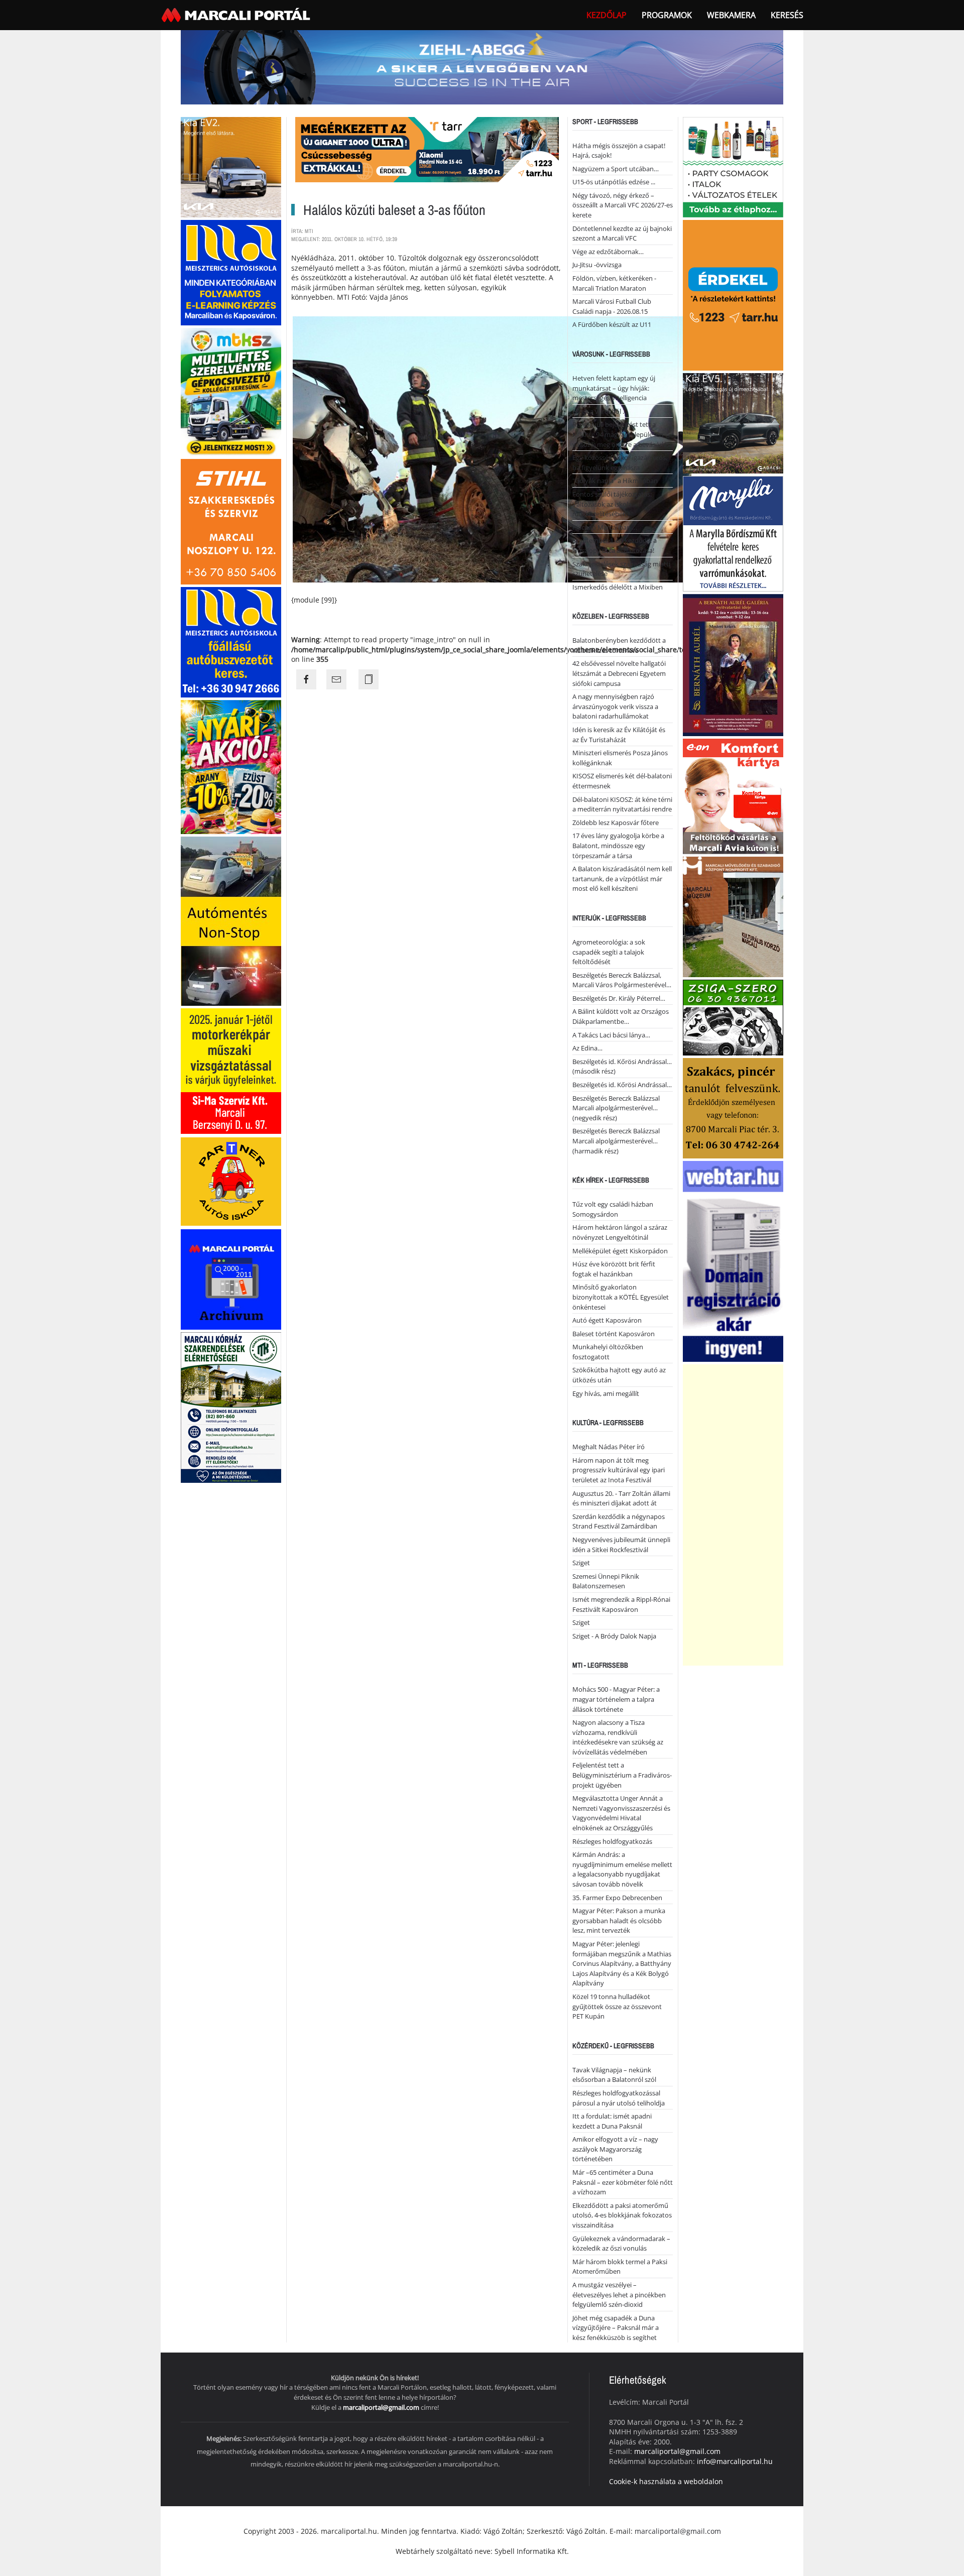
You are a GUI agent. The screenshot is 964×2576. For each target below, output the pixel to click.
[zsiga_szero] (733, 1017)
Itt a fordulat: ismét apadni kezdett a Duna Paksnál (612, 2121)
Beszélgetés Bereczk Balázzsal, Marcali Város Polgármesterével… (622, 980)
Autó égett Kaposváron (607, 1320)
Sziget (581, 1563)
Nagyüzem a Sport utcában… (616, 169)
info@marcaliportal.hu (735, 2461)
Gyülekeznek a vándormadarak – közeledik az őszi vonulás (621, 2244)
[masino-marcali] (231, 766)
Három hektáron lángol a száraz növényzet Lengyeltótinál (620, 1232)
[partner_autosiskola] (231, 1181)
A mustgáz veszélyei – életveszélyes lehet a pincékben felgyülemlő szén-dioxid (619, 2295)
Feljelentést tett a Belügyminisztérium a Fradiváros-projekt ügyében (622, 1775)
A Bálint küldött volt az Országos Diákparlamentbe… (621, 1016)
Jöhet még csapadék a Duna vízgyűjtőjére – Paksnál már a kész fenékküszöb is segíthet (616, 2328)
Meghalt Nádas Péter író (609, 1447)
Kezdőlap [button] (607, 15)
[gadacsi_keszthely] (231, 166)
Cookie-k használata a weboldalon (666, 2481)
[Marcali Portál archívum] (231, 1279)
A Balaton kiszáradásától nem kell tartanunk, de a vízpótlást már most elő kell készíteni (622, 879)
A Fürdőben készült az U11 (612, 324)
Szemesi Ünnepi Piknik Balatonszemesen (606, 1581)
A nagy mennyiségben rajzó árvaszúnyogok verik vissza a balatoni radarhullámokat (615, 706)
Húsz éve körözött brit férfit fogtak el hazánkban (614, 1269)
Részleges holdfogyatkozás (612, 1841)
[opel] (231, 1070)
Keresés (787, 15)
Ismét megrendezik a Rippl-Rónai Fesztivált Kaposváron (621, 1604)
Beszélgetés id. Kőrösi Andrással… (622, 1085)
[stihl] (231, 520)
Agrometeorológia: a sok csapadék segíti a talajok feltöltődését (609, 952)
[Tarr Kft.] (733, 294)
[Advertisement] (733, 1515)
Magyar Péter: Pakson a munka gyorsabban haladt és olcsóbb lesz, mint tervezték (619, 1920)
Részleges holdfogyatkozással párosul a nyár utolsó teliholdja (619, 2098)
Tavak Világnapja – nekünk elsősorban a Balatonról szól (614, 2075)
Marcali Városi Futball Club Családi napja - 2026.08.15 (612, 306)
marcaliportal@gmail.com (381, 2407)
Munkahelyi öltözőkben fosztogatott (608, 1352)
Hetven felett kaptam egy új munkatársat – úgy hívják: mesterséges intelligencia (614, 388)
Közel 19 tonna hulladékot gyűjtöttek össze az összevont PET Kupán (617, 2006)
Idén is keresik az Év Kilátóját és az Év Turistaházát (619, 735)
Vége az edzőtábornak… (608, 252)
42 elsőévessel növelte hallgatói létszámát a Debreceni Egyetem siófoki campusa (619, 673)
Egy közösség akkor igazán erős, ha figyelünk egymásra (620, 462)
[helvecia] (733, 1107)
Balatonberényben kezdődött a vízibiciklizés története (619, 645)
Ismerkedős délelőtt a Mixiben (618, 587)
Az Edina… (587, 1048)
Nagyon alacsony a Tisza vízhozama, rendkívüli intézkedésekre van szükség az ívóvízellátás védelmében (618, 1737)
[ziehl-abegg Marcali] (482, 67)
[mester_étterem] (733, 166)
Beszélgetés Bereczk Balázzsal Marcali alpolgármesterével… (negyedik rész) (616, 1108)
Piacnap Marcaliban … (605, 527)
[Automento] (231, 920)
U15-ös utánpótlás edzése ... (614, 182)
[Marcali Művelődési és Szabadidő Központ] (733, 916)
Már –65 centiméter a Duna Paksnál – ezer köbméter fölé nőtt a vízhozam (623, 2182)
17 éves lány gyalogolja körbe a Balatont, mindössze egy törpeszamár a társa (618, 845)
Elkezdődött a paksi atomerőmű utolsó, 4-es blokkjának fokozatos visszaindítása (622, 2215)
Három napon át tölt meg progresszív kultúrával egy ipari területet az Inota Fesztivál (619, 1470)
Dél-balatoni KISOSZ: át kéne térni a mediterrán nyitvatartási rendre (622, 804)
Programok (667, 15)
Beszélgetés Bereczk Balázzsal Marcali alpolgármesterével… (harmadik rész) (616, 1141)
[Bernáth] (733, 664)
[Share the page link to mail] (336, 679)
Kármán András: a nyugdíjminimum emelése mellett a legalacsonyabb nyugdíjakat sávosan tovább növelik (622, 1869)
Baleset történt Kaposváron (614, 1334)
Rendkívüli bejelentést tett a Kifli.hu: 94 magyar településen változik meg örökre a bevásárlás (621, 434)
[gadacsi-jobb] (733, 422)
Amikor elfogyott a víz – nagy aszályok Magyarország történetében (615, 2149)
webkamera (731, 15)
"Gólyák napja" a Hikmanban (615, 481)
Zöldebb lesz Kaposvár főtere (616, 823)
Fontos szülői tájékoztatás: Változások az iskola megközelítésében (612, 504)
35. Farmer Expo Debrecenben (617, 1898)
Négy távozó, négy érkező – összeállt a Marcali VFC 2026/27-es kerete (623, 205)
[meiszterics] (231, 271)
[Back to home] (237, 15)
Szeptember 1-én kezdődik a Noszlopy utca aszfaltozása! (615, 545)
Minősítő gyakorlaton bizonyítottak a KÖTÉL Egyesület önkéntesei (621, 1297)
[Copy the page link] (369, 679)
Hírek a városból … (600, 411)
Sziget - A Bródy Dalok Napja (614, 1636)
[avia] (733, 795)
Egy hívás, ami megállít (606, 1393)
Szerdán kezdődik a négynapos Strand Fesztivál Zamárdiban (619, 1521)
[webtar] (733, 1260)
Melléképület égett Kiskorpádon (620, 1251)
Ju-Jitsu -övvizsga (597, 265)
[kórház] (231, 1407)
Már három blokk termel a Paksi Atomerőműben (620, 2267)
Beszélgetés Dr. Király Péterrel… (619, 998)
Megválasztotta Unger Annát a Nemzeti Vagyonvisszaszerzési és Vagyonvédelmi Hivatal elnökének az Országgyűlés (621, 1813)
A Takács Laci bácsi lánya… (611, 1035)
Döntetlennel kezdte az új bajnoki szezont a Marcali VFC (622, 233)
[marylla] (733, 533)
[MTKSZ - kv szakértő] (231, 391)
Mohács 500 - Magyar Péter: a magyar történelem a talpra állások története (616, 1699)
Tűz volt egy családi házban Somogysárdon (613, 1209)
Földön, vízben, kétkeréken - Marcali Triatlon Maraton (614, 283)
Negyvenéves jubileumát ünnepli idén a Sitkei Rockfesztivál (621, 1545)
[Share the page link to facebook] (306, 679)
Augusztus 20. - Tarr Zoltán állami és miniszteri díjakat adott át (621, 1498)
